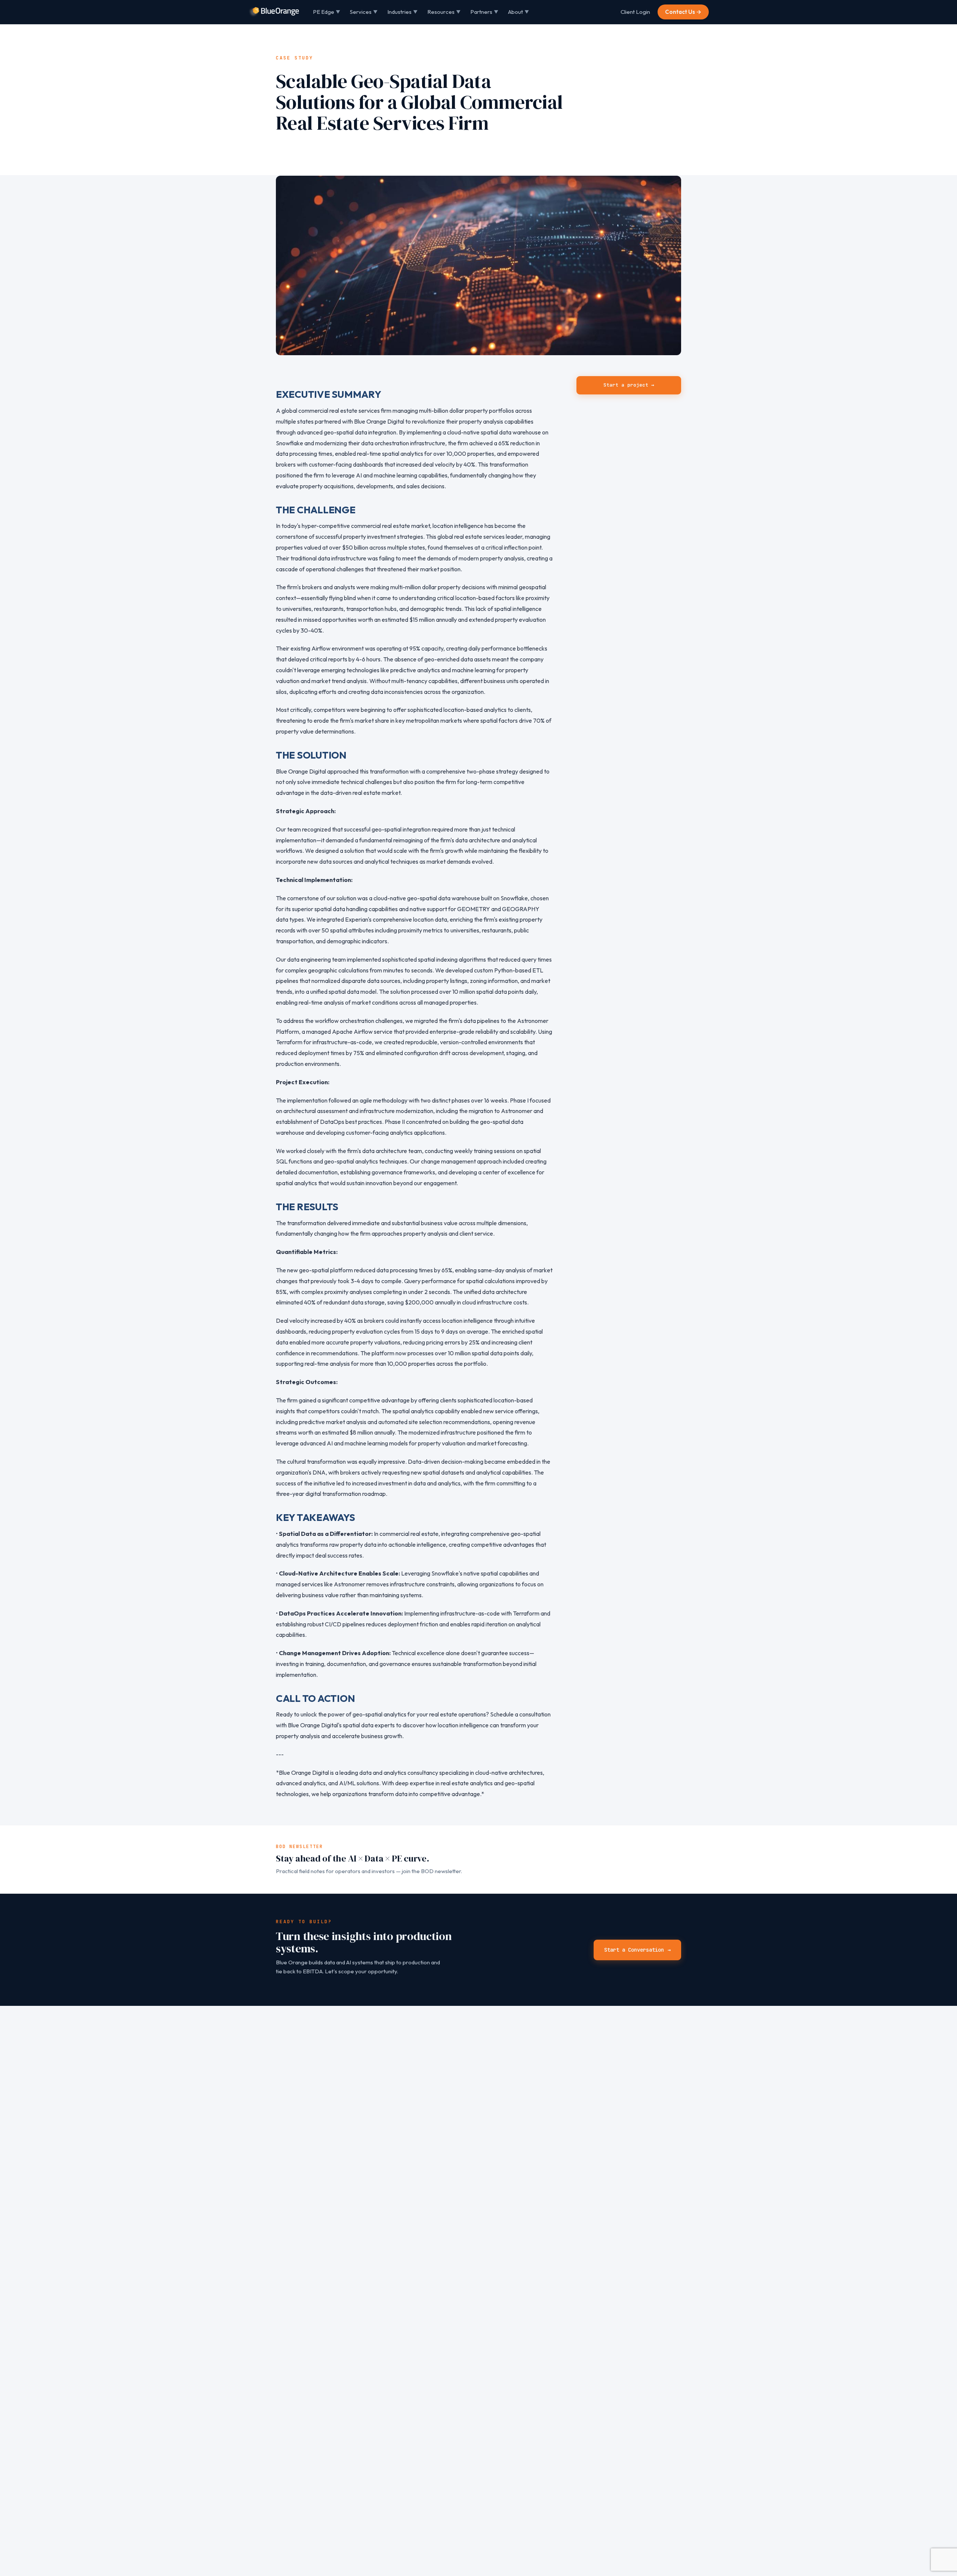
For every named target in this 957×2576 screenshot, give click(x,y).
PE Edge (327, 12)
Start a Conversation (637, 1950)
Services (364, 12)
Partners (484, 12)
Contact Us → (683, 12)
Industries (402, 12)
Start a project (629, 385)
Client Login (635, 12)
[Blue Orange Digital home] (274, 12)
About (518, 12)
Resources (444, 12)
